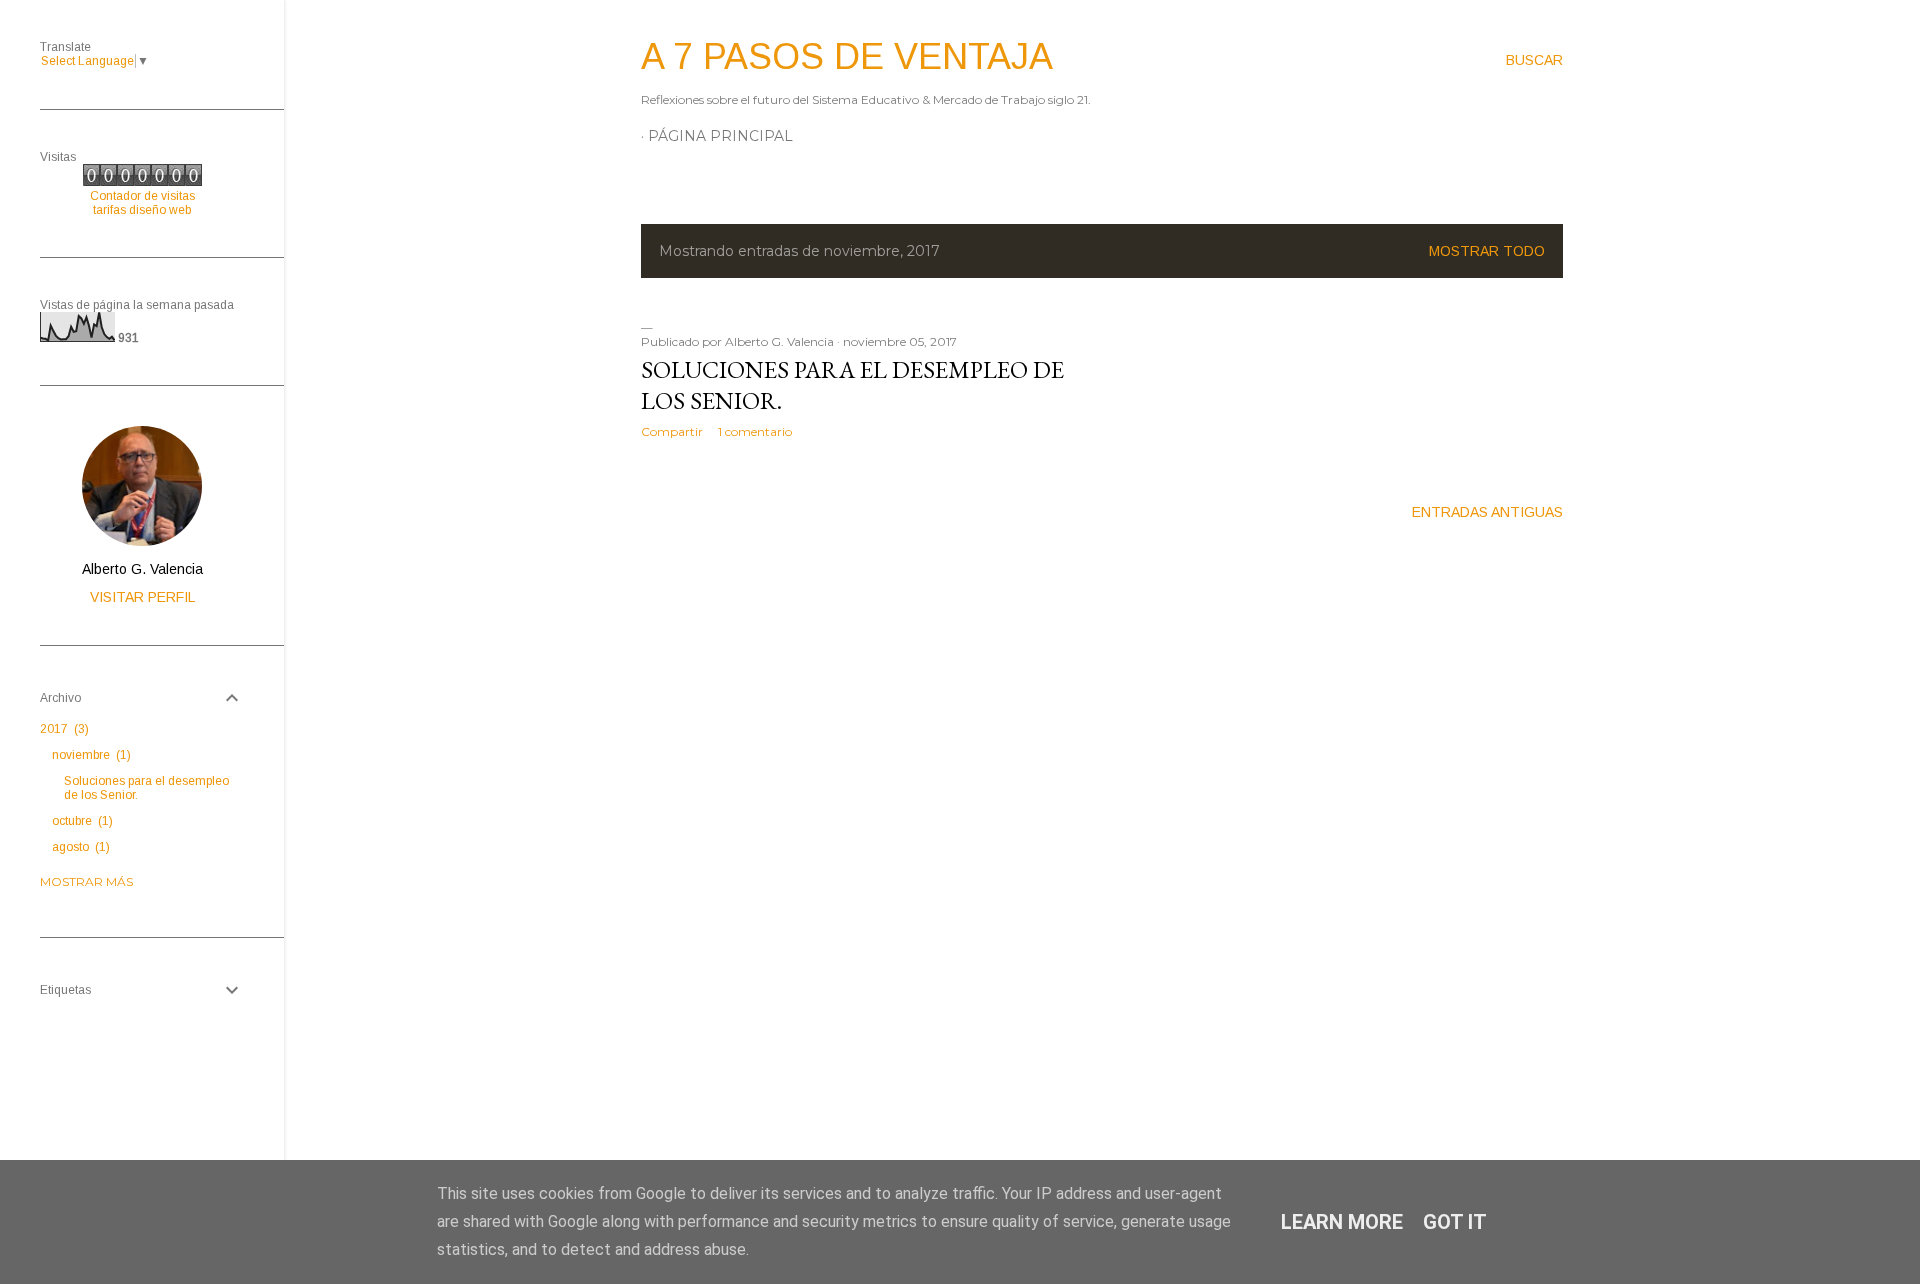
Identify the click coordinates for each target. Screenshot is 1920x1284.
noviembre (89, 755)
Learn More (1342, 1222)
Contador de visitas (142, 196)
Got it (1455, 1222)
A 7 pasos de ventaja (847, 56)
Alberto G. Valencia (142, 569)
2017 (62, 729)
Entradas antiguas (1487, 512)
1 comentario (755, 431)
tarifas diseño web (142, 210)
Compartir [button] (672, 431)
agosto (79, 847)
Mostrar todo (1487, 251)
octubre (80, 821)
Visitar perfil (142, 597)
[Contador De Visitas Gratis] (142, 182)
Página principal (720, 136)
